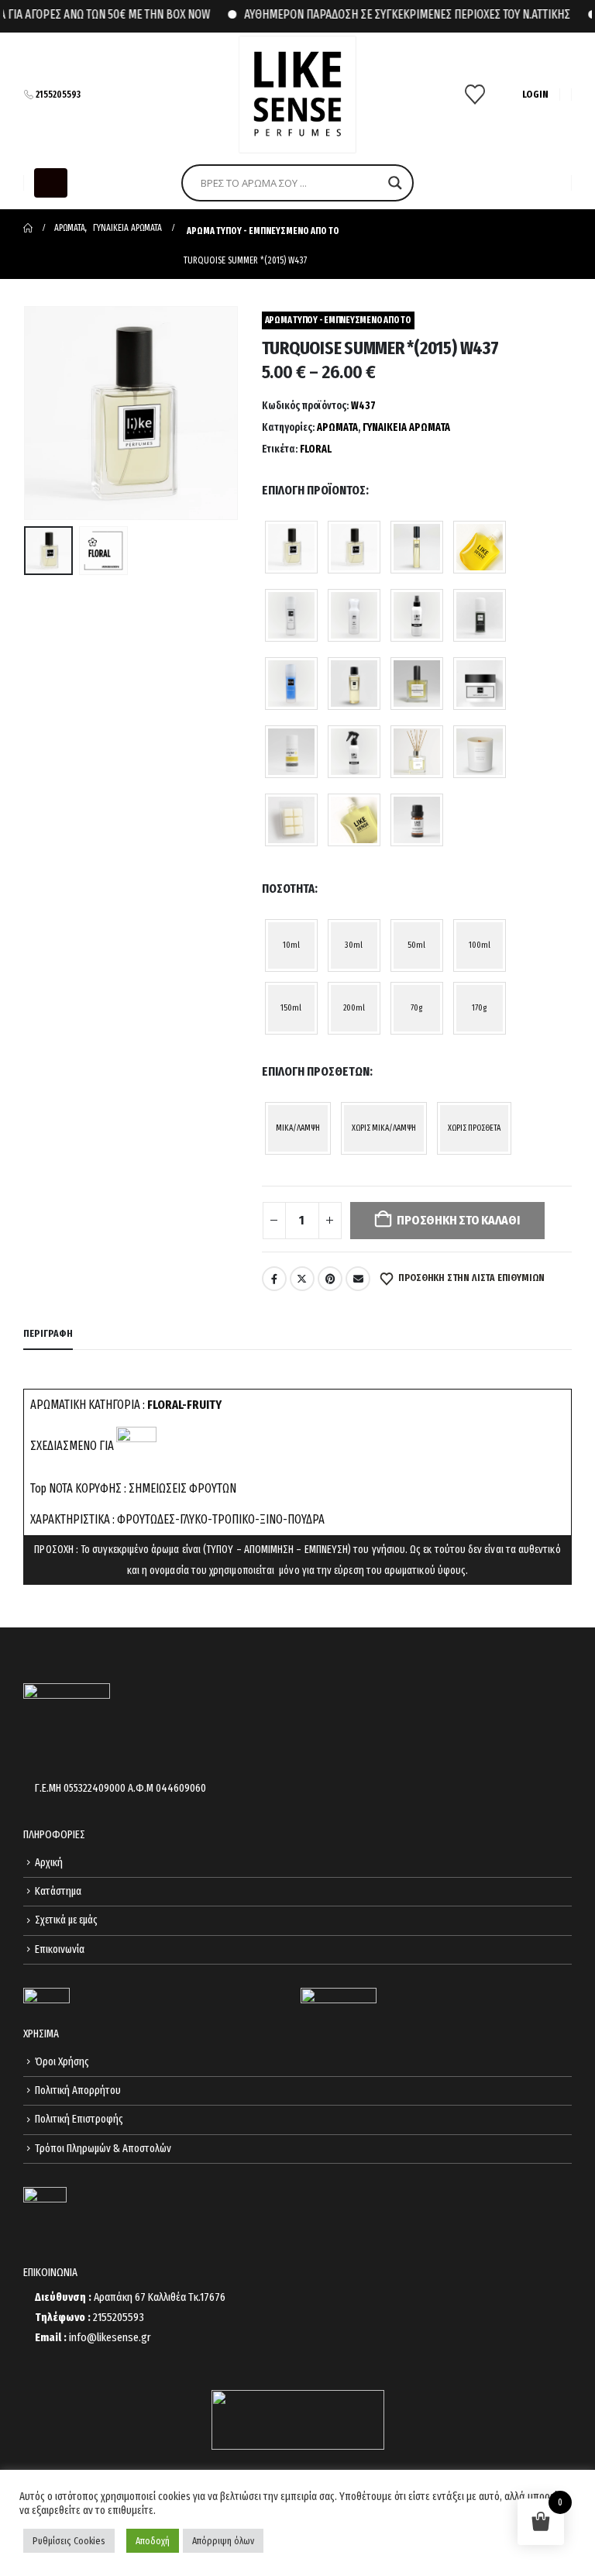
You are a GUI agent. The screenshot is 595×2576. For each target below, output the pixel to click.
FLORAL (316, 449)
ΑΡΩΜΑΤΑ (337, 427)
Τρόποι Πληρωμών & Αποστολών (103, 2149)
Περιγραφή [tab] (48, 1333)
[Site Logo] (297, 95)
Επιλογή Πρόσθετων (316, 1071)
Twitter (302, 1279)
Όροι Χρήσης (62, 2062)
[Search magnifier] (395, 183)
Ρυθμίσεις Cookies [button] (69, 2541)
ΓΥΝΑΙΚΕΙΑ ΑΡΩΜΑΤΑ (406, 427)
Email (358, 1279)
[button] (51, 183)
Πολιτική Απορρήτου (78, 2090)
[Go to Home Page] (28, 228)
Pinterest (330, 1279)
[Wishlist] (475, 95)
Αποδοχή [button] (153, 2541)
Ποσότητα (288, 889)
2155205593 (58, 95)
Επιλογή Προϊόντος (314, 490)
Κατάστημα (58, 1891)
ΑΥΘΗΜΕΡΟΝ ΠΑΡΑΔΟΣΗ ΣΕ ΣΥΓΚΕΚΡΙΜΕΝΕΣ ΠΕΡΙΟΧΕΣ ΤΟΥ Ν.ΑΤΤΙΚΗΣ (389, 14)
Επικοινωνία (60, 1949)
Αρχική (49, 1863)
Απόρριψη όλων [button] (223, 2541)
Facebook (274, 1279)
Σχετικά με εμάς (66, 1920)
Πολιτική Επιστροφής (79, 2119)
